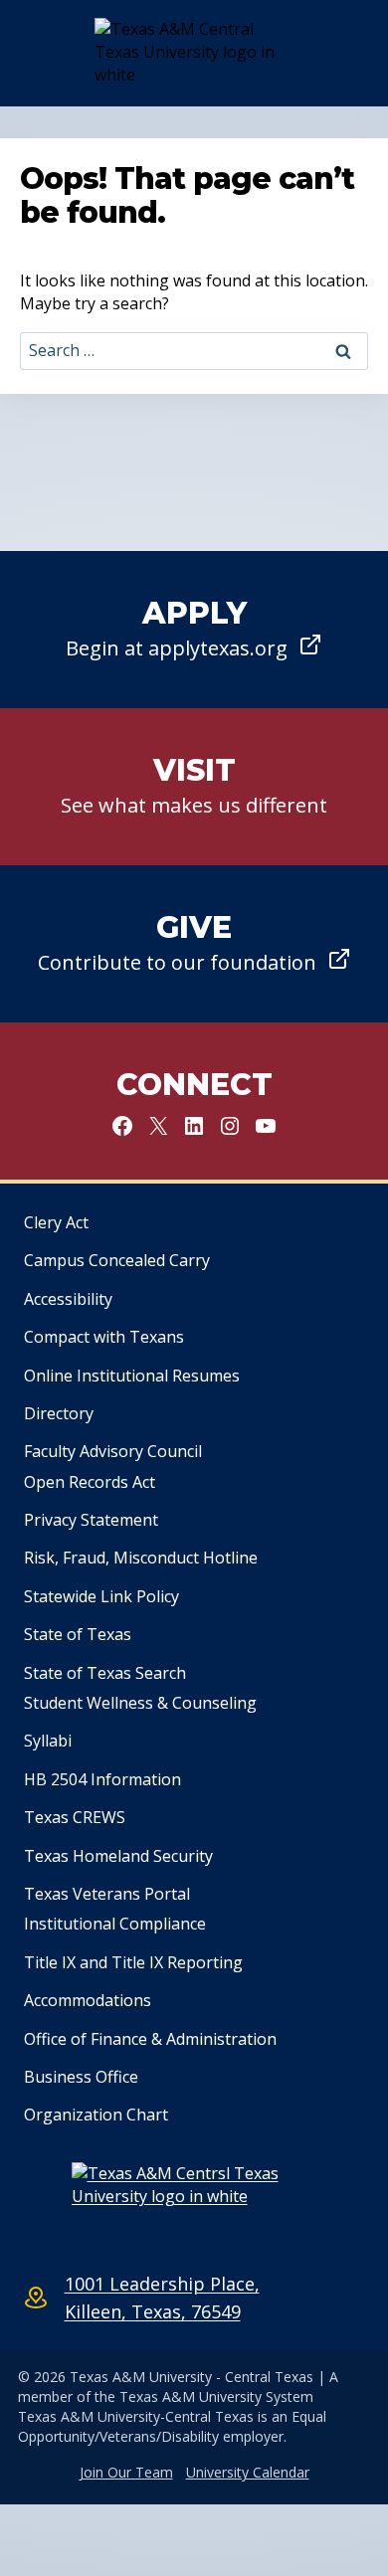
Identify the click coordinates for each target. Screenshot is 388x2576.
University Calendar (248, 2472)
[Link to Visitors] (194, 787)
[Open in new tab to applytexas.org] (194, 630)
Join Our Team (126, 2472)
